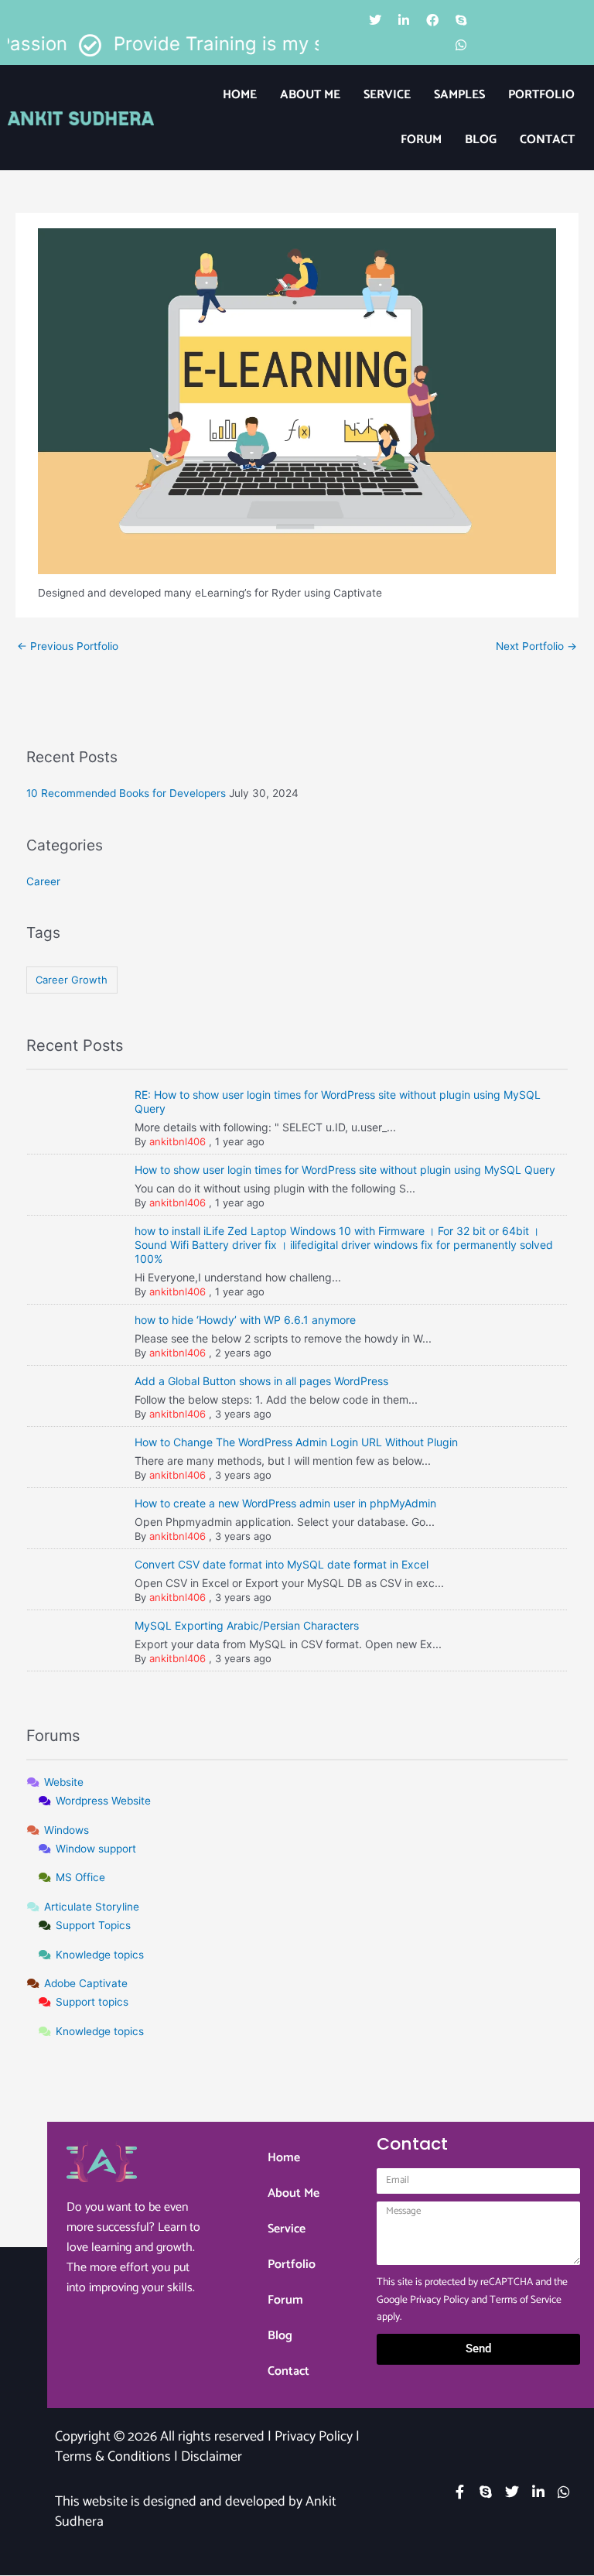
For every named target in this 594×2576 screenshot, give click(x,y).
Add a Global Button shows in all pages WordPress (261, 1381)
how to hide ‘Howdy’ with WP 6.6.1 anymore (245, 1320)
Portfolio (541, 95)
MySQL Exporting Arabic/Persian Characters (247, 1625)
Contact (547, 140)
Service (387, 95)
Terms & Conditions (113, 2457)
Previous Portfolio (68, 646)
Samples (459, 95)
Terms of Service (526, 2300)
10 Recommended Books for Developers (126, 793)
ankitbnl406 (178, 1141)
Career (43, 881)
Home (240, 95)
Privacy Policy (439, 2300)
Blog (481, 140)
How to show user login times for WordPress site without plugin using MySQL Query (345, 1170)
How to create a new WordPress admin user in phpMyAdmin (285, 1503)
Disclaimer (212, 2457)
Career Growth (72, 980)
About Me (310, 95)
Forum (421, 140)
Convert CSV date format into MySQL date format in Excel (282, 1564)
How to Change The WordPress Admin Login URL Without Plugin (296, 1442)
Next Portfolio (536, 646)
